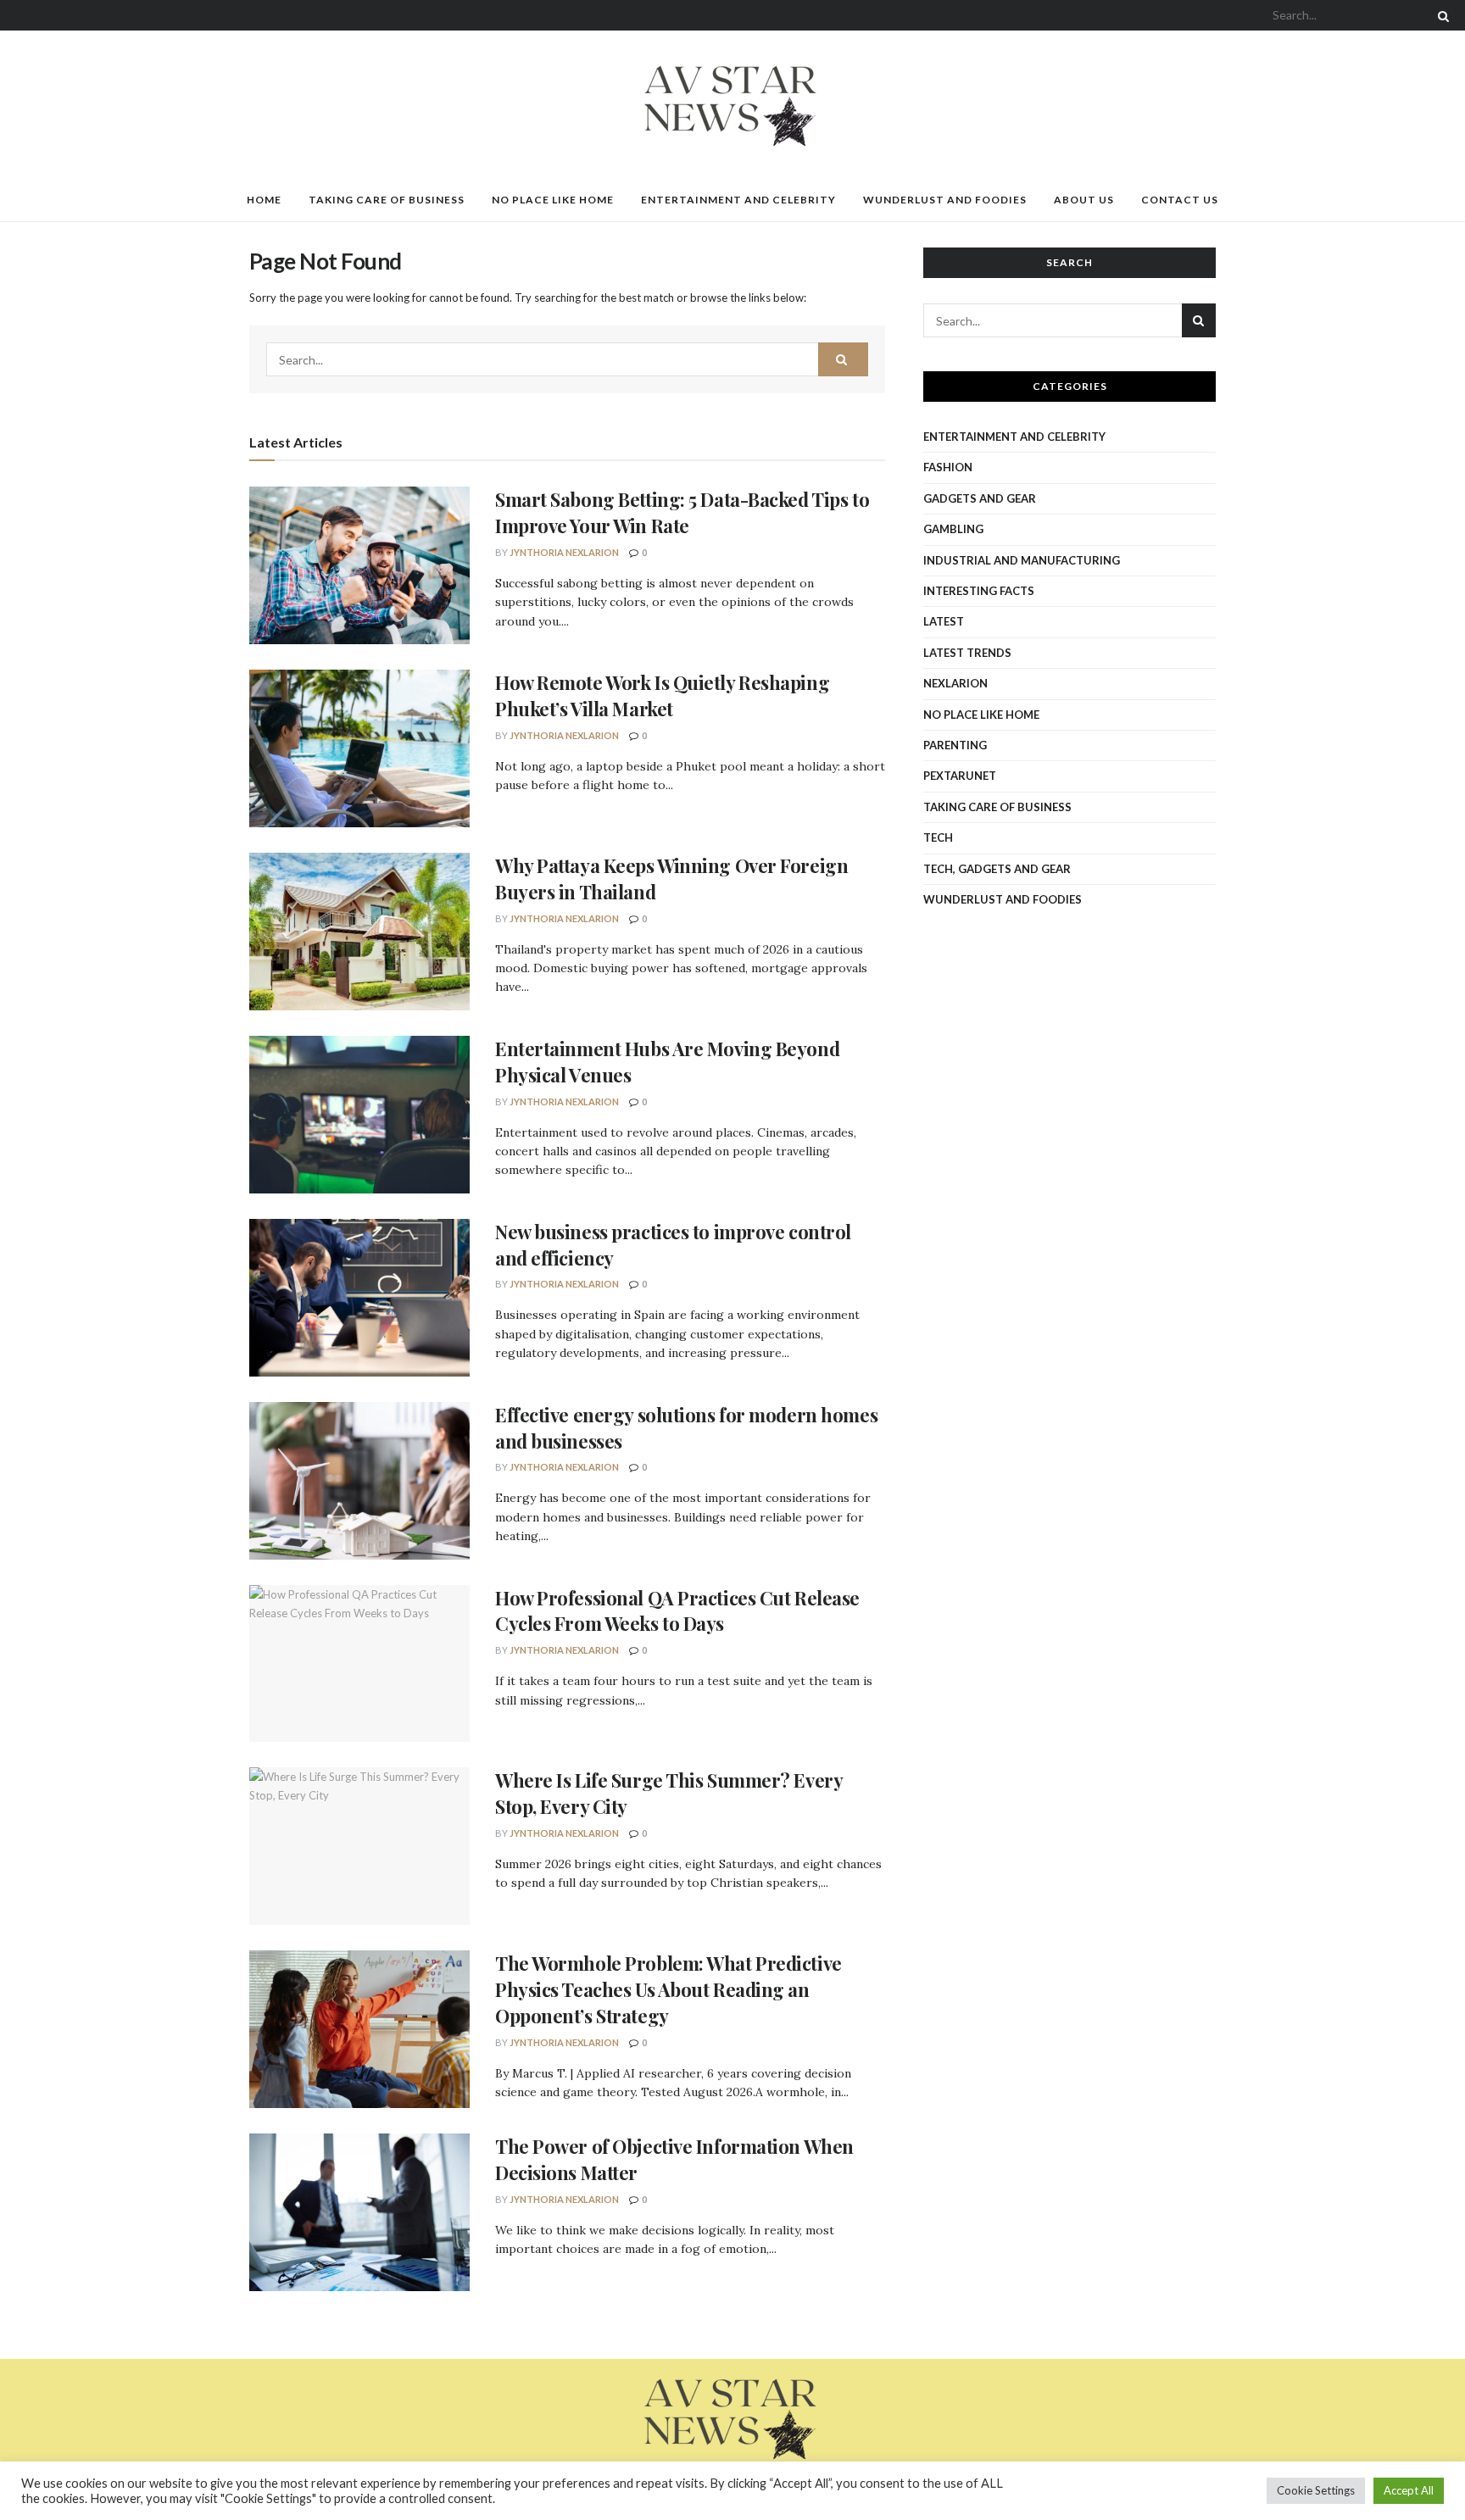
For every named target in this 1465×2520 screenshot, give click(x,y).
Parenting (955, 745)
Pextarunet (960, 776)
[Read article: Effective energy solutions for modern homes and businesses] (359, 1481)
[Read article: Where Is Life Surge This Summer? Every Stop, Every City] (359, 1846)
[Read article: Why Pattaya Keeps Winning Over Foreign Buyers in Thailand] (359, 932)
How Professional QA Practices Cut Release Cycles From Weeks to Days (677, 1611)
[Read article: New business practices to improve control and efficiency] (359, 1298)
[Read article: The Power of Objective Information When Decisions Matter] (359, 2212)
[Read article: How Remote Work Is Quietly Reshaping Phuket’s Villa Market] (359, 748)
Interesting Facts (979, 591)
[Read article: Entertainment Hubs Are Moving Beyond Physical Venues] (359, 1115)
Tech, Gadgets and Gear (997, 869)
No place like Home (553, 200)
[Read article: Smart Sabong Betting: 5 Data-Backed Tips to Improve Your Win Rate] (359, 565)
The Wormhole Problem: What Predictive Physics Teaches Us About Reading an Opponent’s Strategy (668, 1989)
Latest (944, 621)
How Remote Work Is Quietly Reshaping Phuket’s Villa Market (662, 695)
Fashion (948, 467)
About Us (1084, 200)
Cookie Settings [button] (1316, 2490)
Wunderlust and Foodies (945, 200)
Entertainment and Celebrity (738, 200)
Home (264, 200)
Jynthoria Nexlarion (564, 552)
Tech (938, 837)
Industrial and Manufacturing (1022, 560)
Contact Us (1180, 200)
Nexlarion (955, 683)
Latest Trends (967, 653)
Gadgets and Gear (980, 498)
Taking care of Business (387, 200)
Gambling (953, 529)
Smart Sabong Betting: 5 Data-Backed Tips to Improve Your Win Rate (682, 512)
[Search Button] (1440, 15)
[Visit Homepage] (732, 105)
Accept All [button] (1409, 2490)
